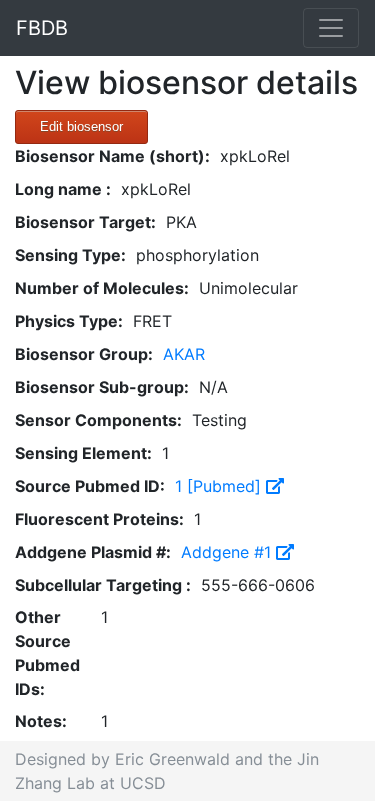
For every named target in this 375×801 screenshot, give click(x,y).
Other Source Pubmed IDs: (47, 653)
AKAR (184, 354)
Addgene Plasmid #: (93, 552)
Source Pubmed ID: (90, 486)
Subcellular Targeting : (103, 585)
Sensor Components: (98, 420)
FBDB (42, 28)
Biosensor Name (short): (112, 156)
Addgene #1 (228, 552)
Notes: (41, 721)
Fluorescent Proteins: (99, 519)
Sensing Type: (70, 255)
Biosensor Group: (84, 354)
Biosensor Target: (85, 222)
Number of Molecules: (102, 288)
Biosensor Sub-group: (102, 387)
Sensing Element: (83, 453)
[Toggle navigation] (331, 28)
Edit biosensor (81, 126)
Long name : (63, 189)
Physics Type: (69, 321)
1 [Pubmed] (220, 486)
